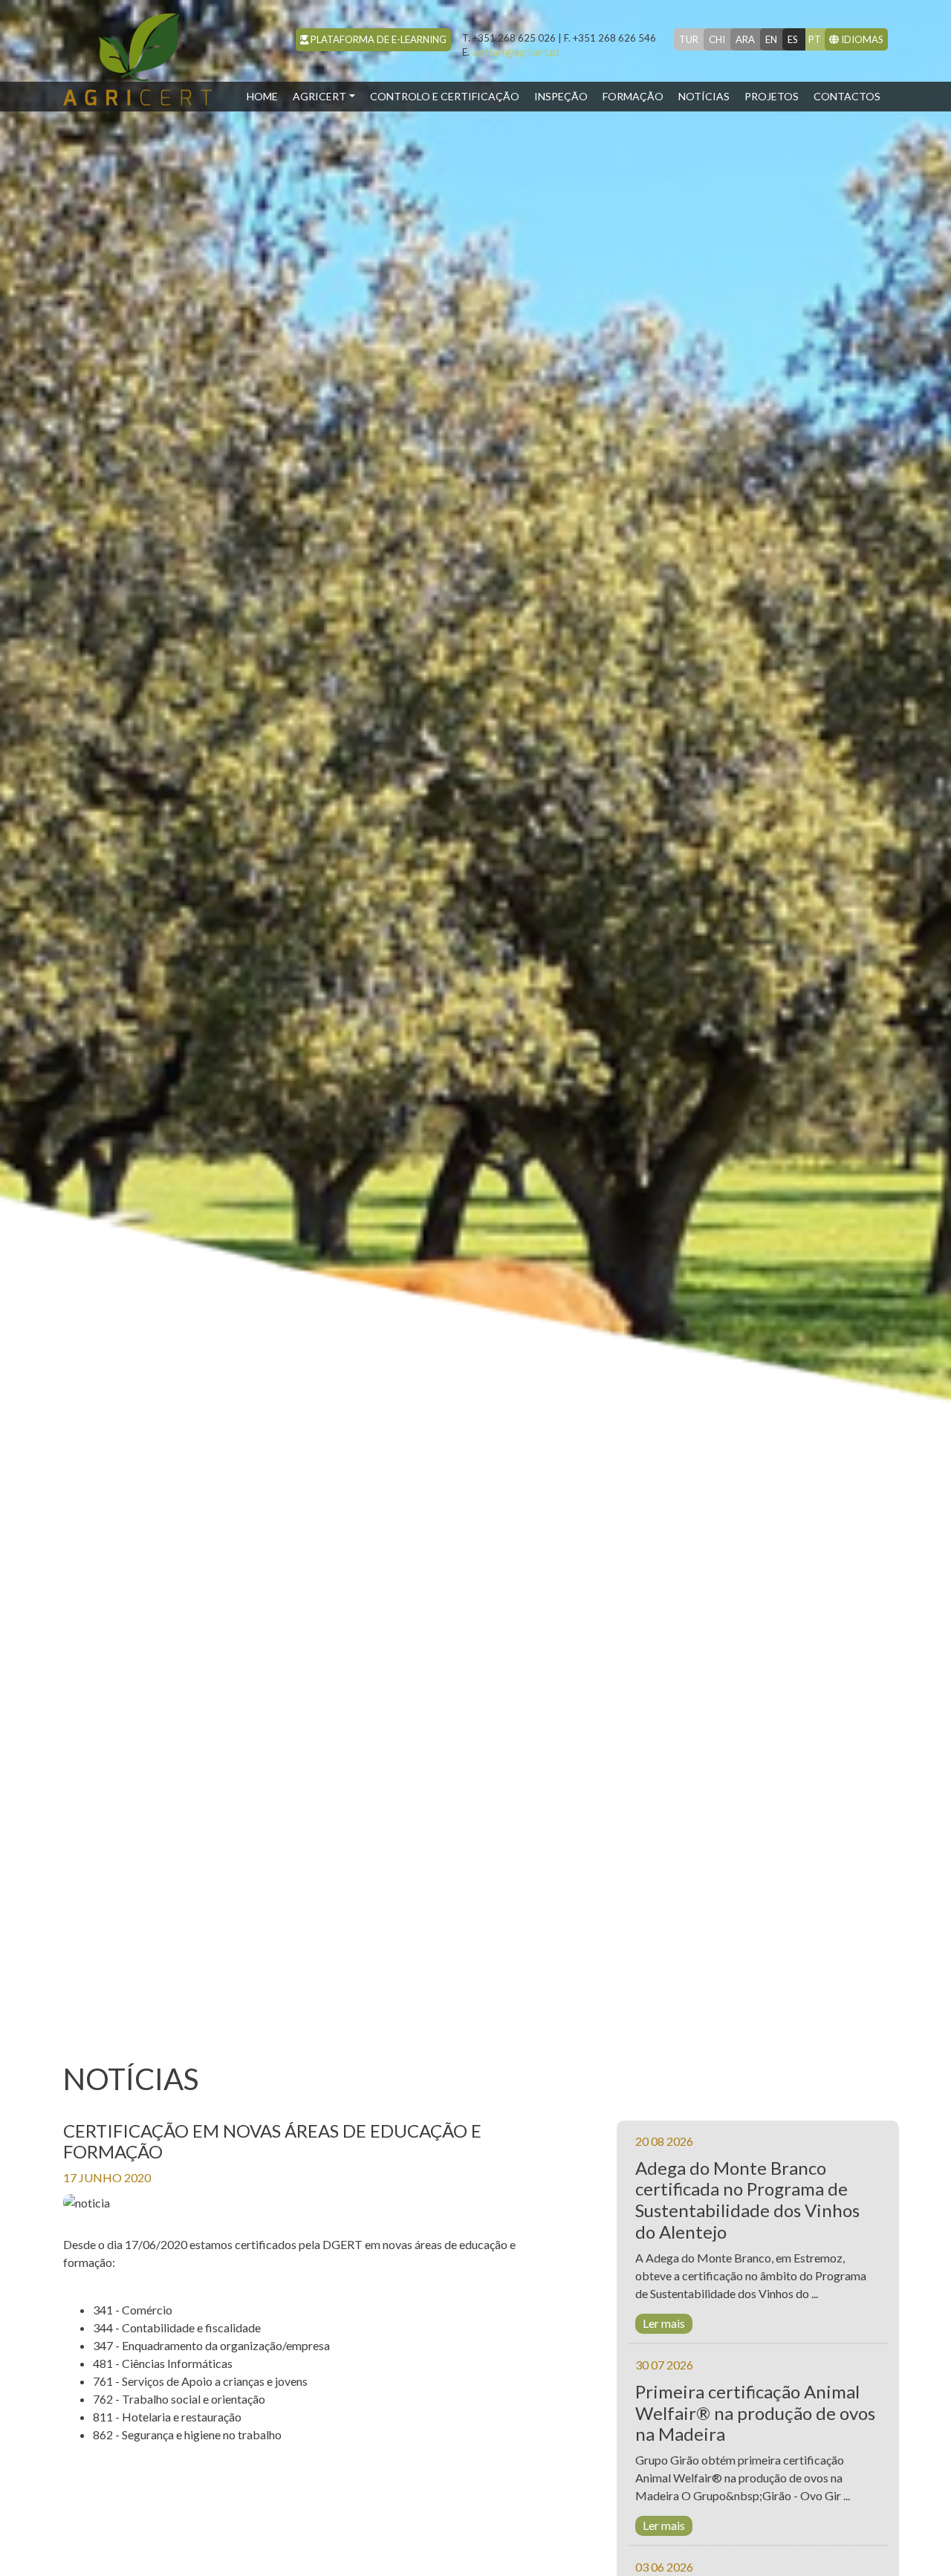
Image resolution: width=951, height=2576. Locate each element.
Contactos (847, 96)
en (771, 39)
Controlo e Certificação (445, 96)
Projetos (772, 96)
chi (717, 39)
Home (266, 96)
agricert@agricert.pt (511, 52)
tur (689, 39)
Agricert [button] (319, 96)
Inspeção (561, 96)
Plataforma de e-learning (377, 39)
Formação (633, 96)
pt (815, 39)
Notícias (704, 96)
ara (745, 39)
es (793, 39)
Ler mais (664, 2323)
